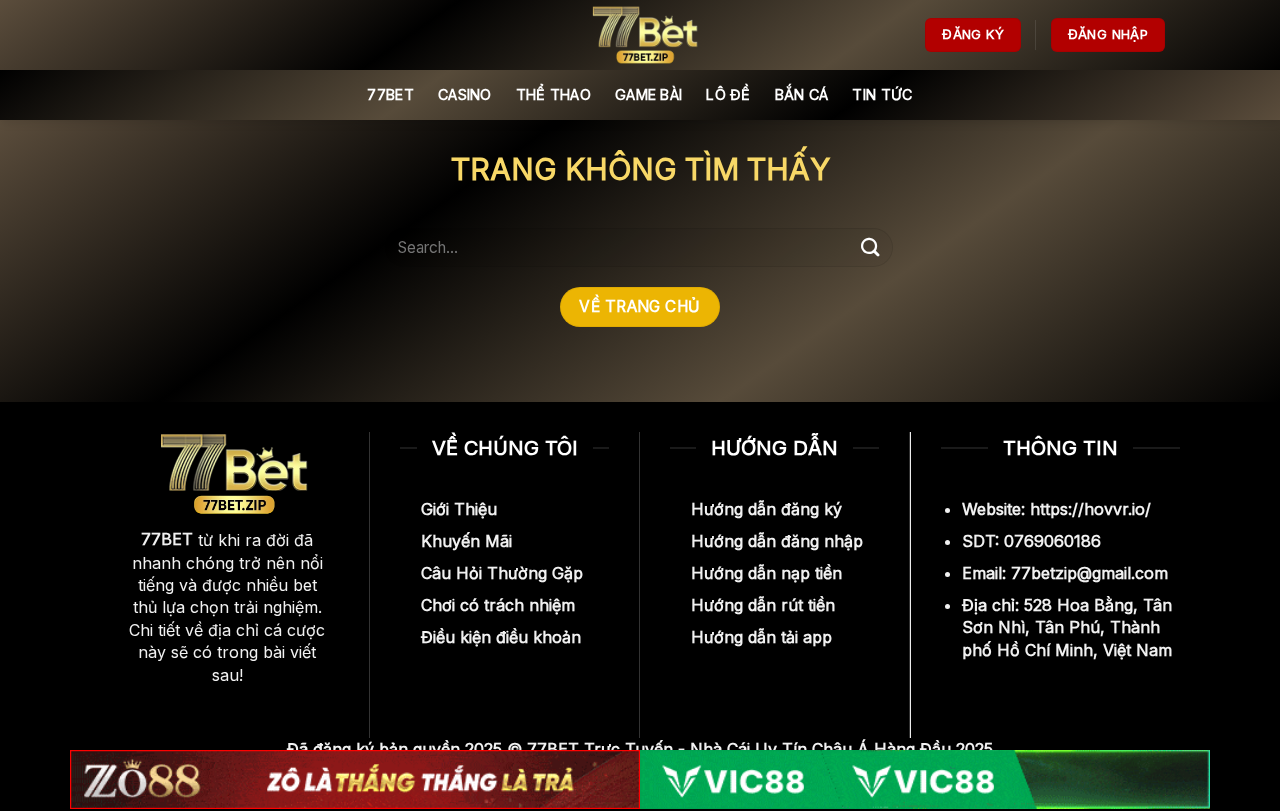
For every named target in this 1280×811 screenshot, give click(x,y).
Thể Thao (553, 94)
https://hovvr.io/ (1090, 509)
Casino (465, 94)
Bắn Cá (802, 94)
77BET (390, 94)
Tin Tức (882, 94)
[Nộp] (871, 247)
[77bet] (640, 35)
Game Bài (648, 94)
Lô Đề (728, 94)
